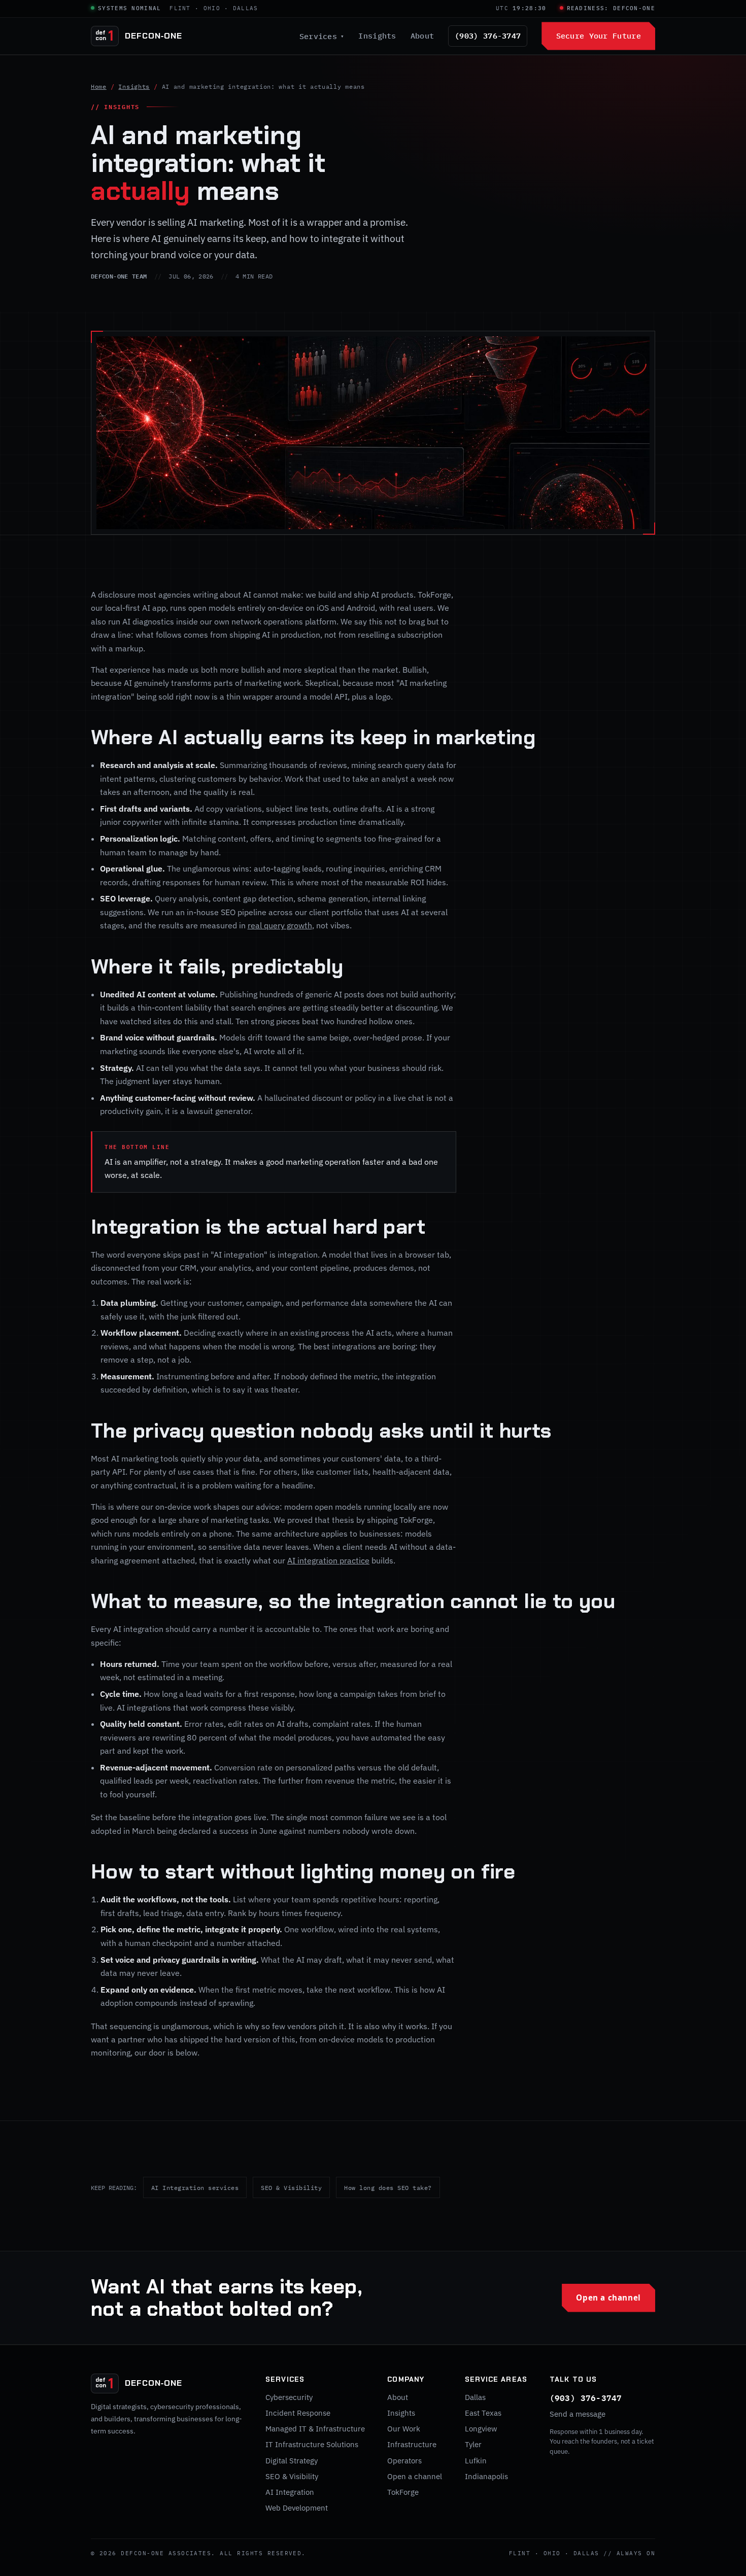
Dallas (475, 2397)
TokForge (403, 2492)
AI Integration (290, 2492)
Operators (404, 2461)
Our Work (404, 2429)
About (422, 36)
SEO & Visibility (291, 2187)
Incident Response (298, 2413)
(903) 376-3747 (488, 36)
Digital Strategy (292, 2461)
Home (99, 86)
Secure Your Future (599, 36)
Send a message (578, 2414)
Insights (377, 36)
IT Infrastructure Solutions (312, 2444)
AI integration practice (328, 1560)
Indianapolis (486, 2476)
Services (322, 36)
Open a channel (608, 2297)
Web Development (297, 2508)
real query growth (280, 925)
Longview (481, 2429)
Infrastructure (412, 2444)
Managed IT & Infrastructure (315, 2429)
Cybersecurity (289, 2397)
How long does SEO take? (388, 2187)
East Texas (483, 2413)
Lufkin (476, 2461)
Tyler (473, 2444)
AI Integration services (195, 2187)
